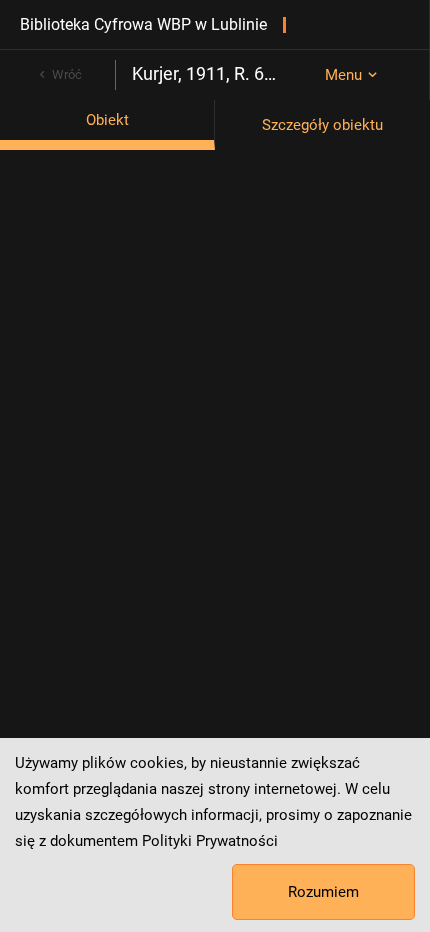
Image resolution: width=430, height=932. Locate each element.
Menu (343, 75)
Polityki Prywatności (210, 841)
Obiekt (107, 120)
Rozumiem (323, 892)
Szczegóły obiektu (322, 125)
